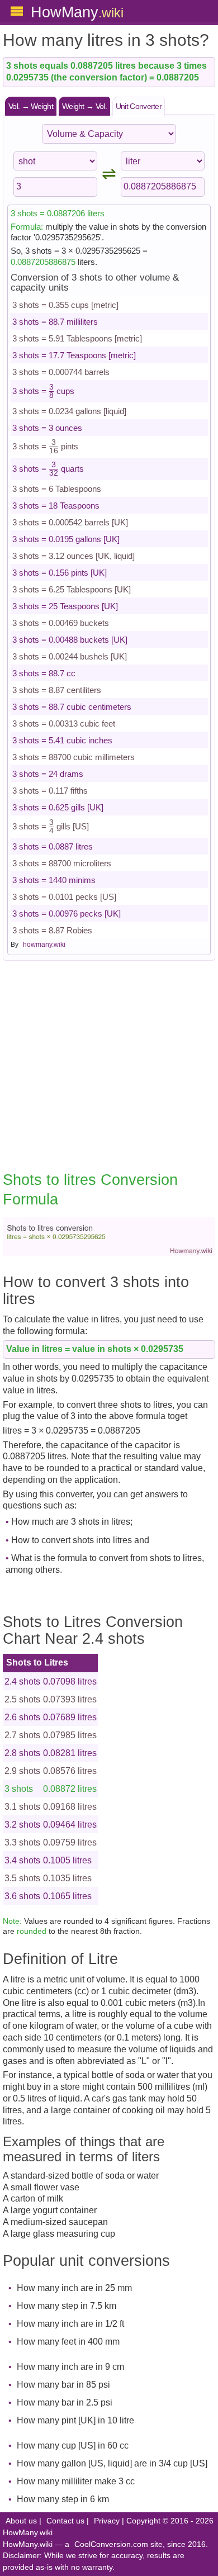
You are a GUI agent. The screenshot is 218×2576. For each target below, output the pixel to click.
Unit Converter (139, 106)
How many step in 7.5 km (67, 2306)
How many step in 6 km (63, 2499)
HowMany (77, 12)
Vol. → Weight (31, 106)
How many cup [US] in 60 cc (73, 2445)
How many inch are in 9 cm (70, 2367)
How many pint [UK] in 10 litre (75, 2420)
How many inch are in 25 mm (74, 2288)
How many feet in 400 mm (68, 2342)
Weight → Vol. (84, 106)
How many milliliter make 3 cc (76, 2481)
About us (21, 2521)
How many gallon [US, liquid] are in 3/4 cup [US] (112, 2463)
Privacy (107, 2521)
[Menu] (17, 11)
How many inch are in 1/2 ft (70, 2324)
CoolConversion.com (111, 2544)
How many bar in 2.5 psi (65, 2402)
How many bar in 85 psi (63, 2385)
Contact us (65, 2521)
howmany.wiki (44, 945)
